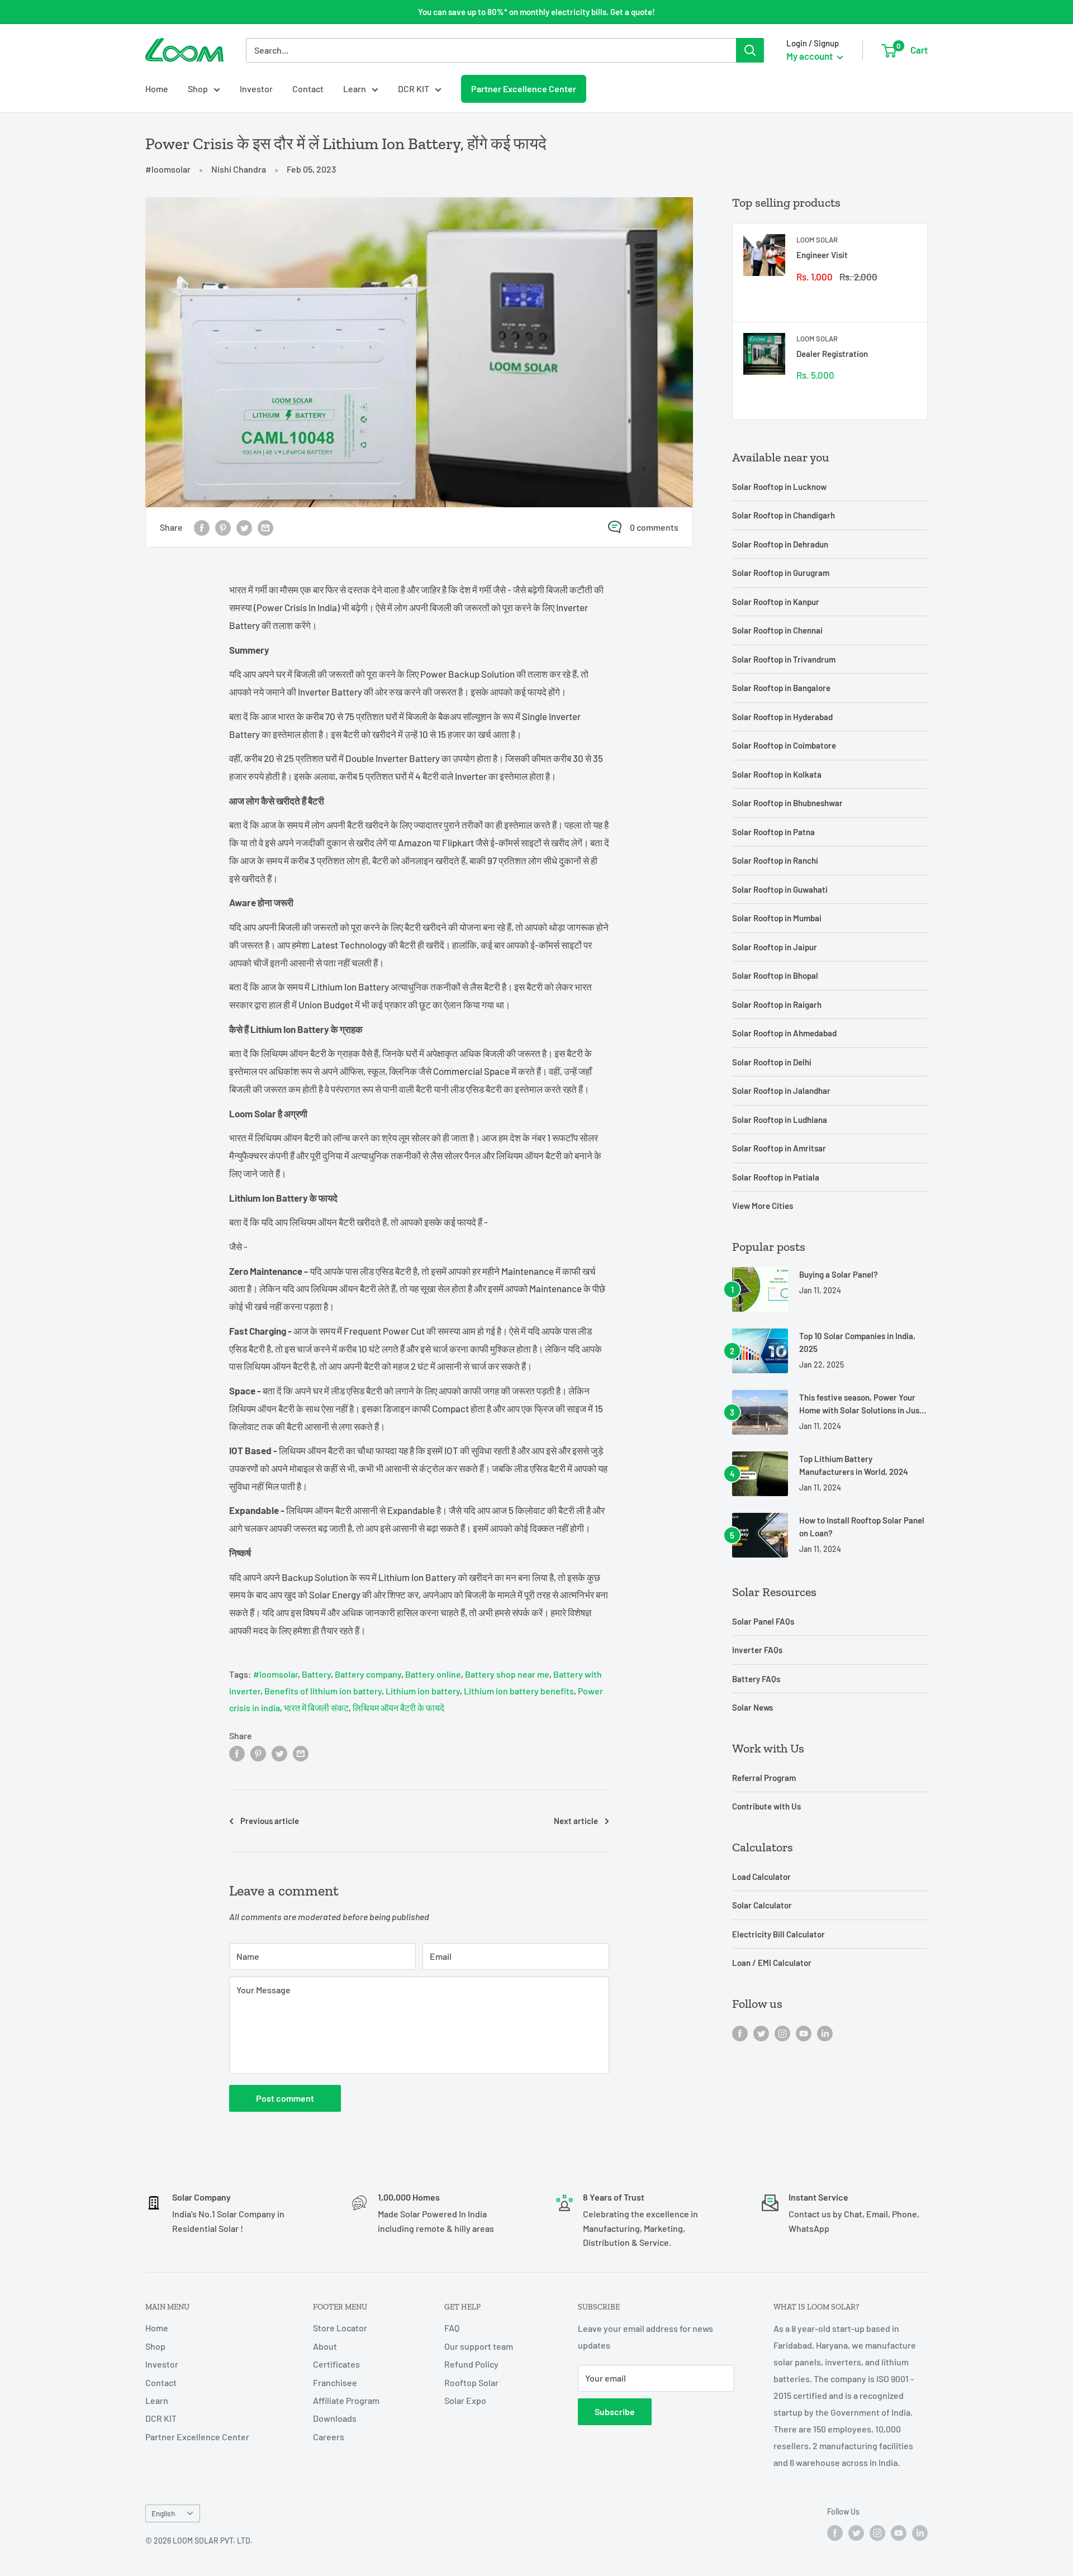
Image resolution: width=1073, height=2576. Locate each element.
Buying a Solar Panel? (839, 1274)
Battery (316, 1674)
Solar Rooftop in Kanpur (776, 602)
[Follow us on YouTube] (804, 2033)
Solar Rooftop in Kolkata (777, 774)
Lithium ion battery (423, 1691)
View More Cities (763, 1206)
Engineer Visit (822, 255)
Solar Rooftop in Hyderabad (782, 717)
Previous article (270, 1821)
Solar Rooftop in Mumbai (777, 918)
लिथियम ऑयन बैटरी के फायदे (398, 1708)
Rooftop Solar (471, 2382)
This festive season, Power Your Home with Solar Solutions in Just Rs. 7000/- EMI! (861, 1405)
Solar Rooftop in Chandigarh (784, 515)
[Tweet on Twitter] (244, 527)
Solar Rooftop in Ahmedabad (784, 1033)
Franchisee (335, 2382)
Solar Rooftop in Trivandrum (784, 659)
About (325, 2346)
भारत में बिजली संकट (316, 1708)
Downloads (335, 2418)
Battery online (433, 1674)
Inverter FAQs (757, 1650)
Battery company (368, 1674)
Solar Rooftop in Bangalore (781, 688)
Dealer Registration (832, 354)
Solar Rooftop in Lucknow (779, 487)
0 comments (654, 527)
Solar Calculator (762, 1905)
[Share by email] (265, 527)
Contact (308, 89)
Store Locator (340, 2328)
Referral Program (764, 1778)
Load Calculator (761, 1877)
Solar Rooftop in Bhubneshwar (787, 803)
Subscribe (615, 2411)
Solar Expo (465, 2400)
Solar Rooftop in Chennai (777, 630)
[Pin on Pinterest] (223, 527)
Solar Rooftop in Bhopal (775, 975)
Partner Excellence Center (524, 89)
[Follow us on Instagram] (782, 2033)
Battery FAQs (756, 1679)
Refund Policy (471, 2364)
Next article (576, 1821)
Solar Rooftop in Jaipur (775, 947)
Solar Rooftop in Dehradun (780, 544)
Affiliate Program (346, 2400)
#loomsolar (168, 169)
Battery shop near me (507, 1674)
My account (810, 56)
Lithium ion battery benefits (519, 1691)
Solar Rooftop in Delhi (772, 1062)
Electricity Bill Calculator (778, 1934)
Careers (329, 2437)
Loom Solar (817, 240)
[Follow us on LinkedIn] (825, 2033)
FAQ (452, 2328)
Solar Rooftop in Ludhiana (780, 1120)
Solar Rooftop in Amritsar (779, 1148)
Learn (355, 89)
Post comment (285, 2098)
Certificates (336, 2364)
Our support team (479, 2346)
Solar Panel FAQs (763, 1621)
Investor (256, 89)
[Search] (750, 50)
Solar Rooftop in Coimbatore (784, 745)
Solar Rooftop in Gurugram (781, 573)
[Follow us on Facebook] (740, 2033)
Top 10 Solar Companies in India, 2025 (857, 1342)
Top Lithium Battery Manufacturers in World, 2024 (854, 1465)
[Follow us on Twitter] (761, 2033)
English (163, 2513)
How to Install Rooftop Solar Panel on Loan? (862, 1527)
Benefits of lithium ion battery (323, 1691)
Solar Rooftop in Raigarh (777, 1004)
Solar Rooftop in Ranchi (775, 860)
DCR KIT (414, 89)
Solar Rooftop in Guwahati (780, 889)
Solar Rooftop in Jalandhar (781, 1091)
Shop (198, 89)
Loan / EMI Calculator (772, 1963)
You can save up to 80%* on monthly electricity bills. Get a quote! (536, 12)
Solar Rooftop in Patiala (776, 1177)
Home (157, 89)
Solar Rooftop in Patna (773, 832)
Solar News (752, 1707)
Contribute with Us (766, 1806)
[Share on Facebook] (202, 527)
